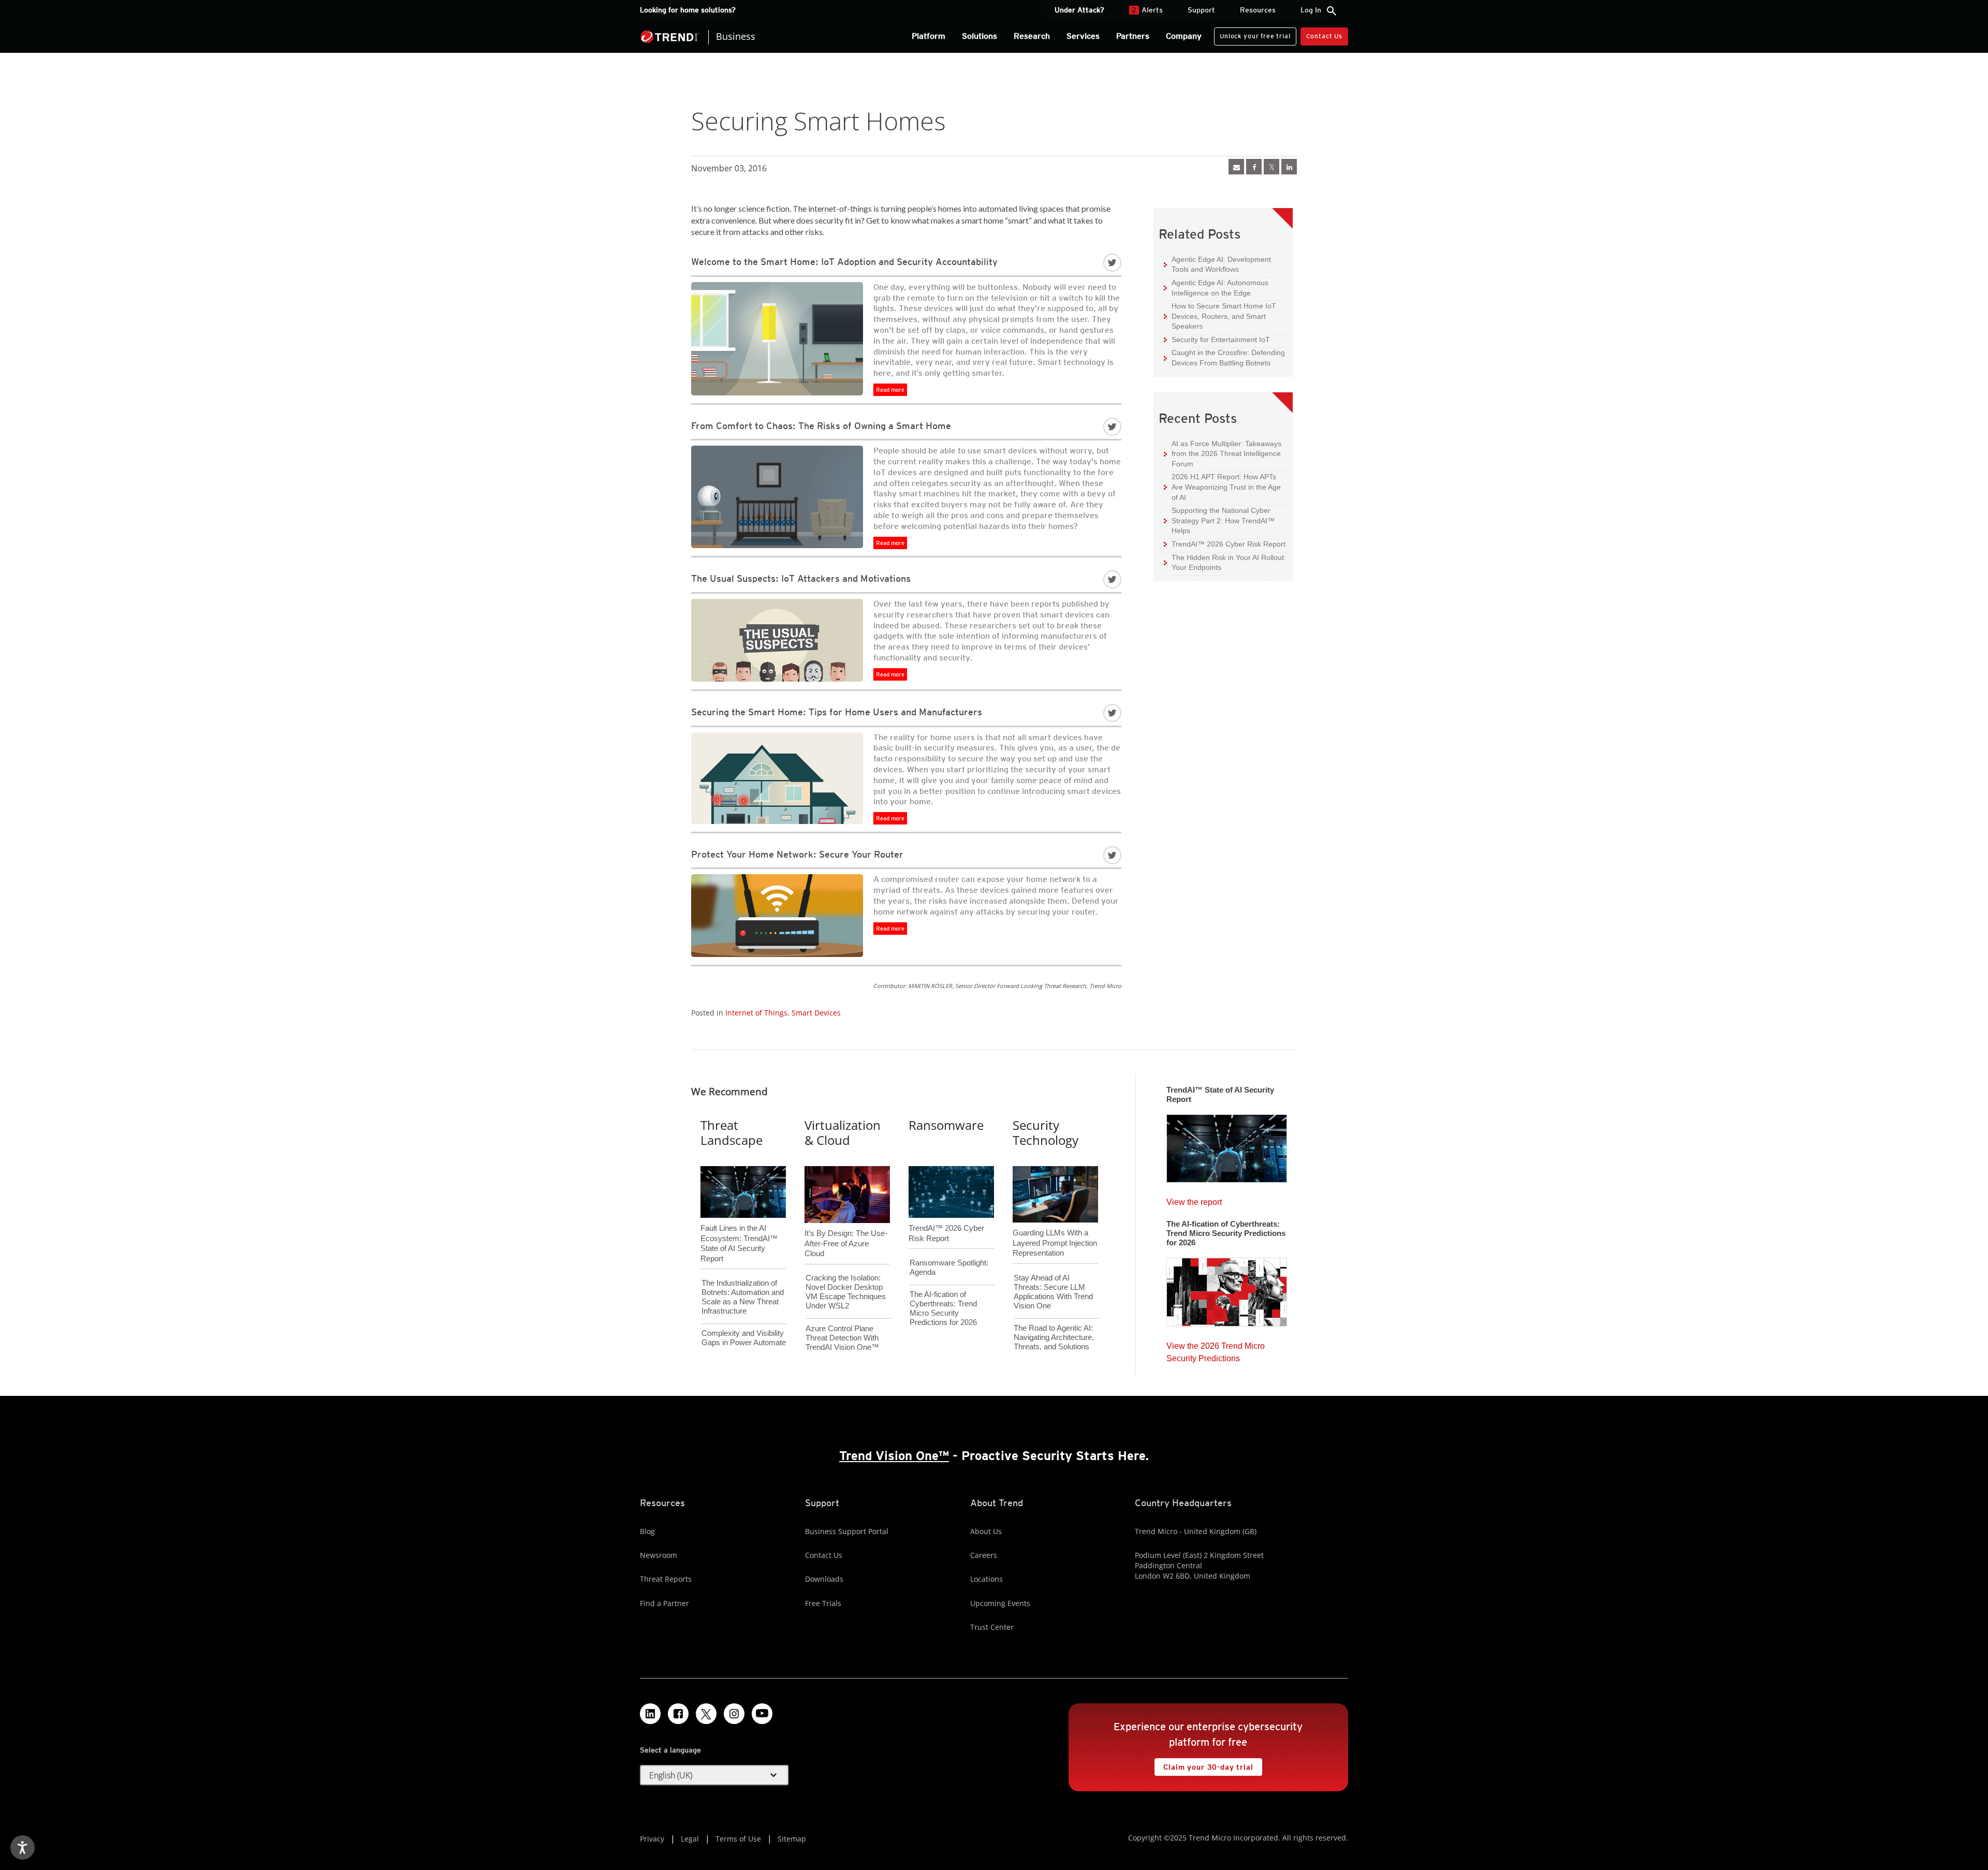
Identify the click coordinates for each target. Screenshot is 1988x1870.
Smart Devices (816, 1013)
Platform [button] (929, 36)
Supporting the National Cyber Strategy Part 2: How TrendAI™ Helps (1219, 520)
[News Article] (1236, 167)
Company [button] (1184, 36)
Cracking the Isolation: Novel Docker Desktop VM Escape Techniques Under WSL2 (846, 1292)
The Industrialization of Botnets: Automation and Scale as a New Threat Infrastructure (743, 1297)
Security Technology (1046, 1132)
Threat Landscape (732, 1132)
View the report (1194, 1199)
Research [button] (1032, 36)
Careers (984, 1555)
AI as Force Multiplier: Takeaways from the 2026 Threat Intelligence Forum (1223, 453)
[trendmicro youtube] (762, 1714)
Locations (986, 1579)
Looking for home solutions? (688, 10)
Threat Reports (666, 1579)
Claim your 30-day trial (1204, 1765)
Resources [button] (1258, 10)
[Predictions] (1227, 1289)
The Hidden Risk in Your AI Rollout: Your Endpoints (1225, 562)
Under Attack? (1079, 10)
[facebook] (1254, 167)
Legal (690, 1839)
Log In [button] (1311, 10)
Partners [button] (1133, 36)
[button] (714, 1775)
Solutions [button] (980, 36)
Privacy (652, 1839)
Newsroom (659, 1555)
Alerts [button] (1147, 10)
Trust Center (992, 1627)
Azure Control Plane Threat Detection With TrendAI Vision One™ (842, 1338)
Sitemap (792, 1839)
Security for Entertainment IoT (1217, 339)
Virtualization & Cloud (843, 1132)
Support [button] (1201, 10)
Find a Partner (664, 1603)
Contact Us (1324, 36)
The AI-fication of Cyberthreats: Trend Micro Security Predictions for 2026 (943, 1308)
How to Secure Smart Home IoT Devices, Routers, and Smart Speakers (1220, 316)
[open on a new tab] (706, 1714)
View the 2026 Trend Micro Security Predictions (1216, 1350)
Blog (647, 1531)
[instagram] (734, 1714)
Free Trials (823, 1603)
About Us (986, 1531)
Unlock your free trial (1252, 34)
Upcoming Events (1000, 1603)
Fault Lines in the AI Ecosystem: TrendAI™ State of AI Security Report (739, 1226)
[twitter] (1271, 167)
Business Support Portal (847, 1531)
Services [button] (1083, 36)
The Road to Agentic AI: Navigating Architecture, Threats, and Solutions (1054, 1337)
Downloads (824, 1579)
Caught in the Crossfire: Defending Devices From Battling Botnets (1224, 357)
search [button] (1332, 11)
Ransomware (946, 1125)
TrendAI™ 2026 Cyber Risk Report (1229, 544)
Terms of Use (738, 1839)
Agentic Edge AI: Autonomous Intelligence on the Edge (1216, 288)
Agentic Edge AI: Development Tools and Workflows (1217, 264)
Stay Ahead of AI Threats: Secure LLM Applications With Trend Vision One (1053, 1292)
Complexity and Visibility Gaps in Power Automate (744, 1338)
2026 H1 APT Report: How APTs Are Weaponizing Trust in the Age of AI (1222, 487)
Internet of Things (756, 1013)
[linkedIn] (1289, 167)
